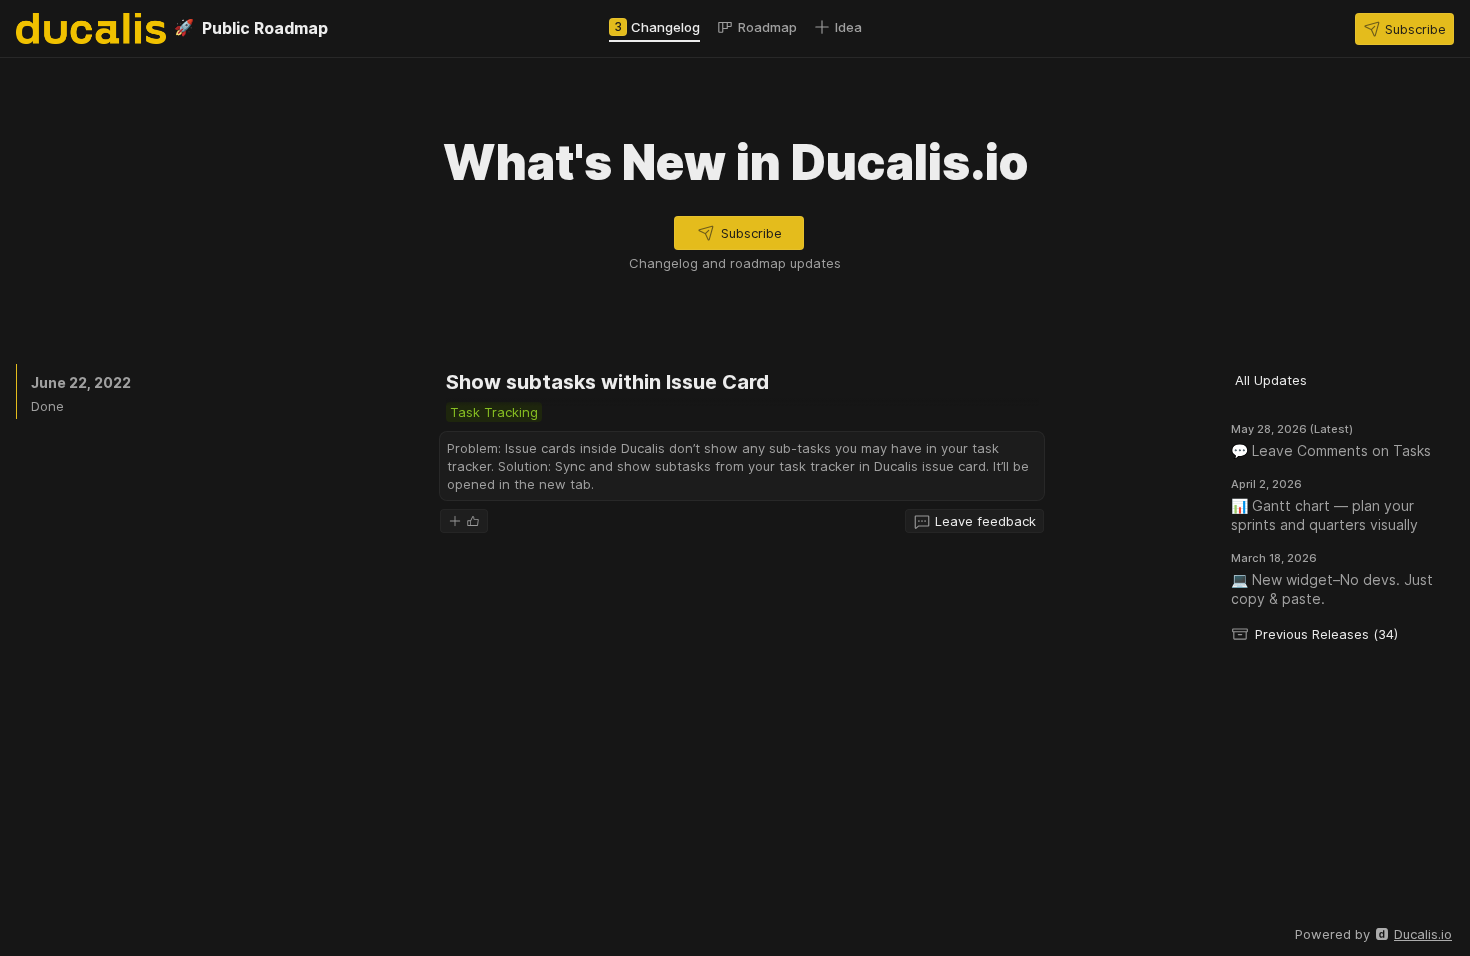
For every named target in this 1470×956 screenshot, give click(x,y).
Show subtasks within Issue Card (607, 382)
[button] (1404, 29)
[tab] (654, 27)
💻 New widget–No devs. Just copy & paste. (1332, 589)
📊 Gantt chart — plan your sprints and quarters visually (1324, 515)
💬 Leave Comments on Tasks (1331, 450)
